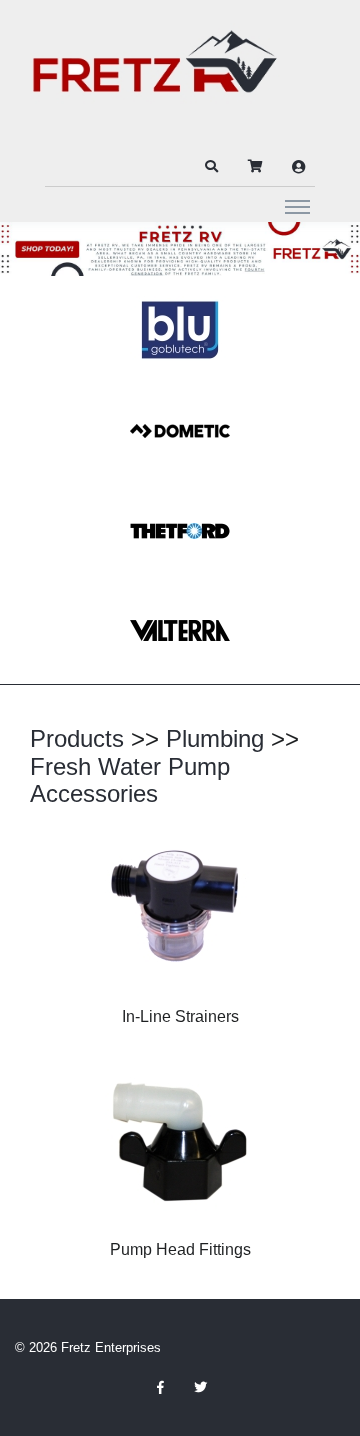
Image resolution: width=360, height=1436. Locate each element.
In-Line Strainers (180, 1016)
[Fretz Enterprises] (155, 72)
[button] (211, 167)
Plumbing (215, 738)
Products (77, 738)
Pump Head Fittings (180, 1249)
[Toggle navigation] (297, 206)
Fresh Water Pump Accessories (130, 780)
